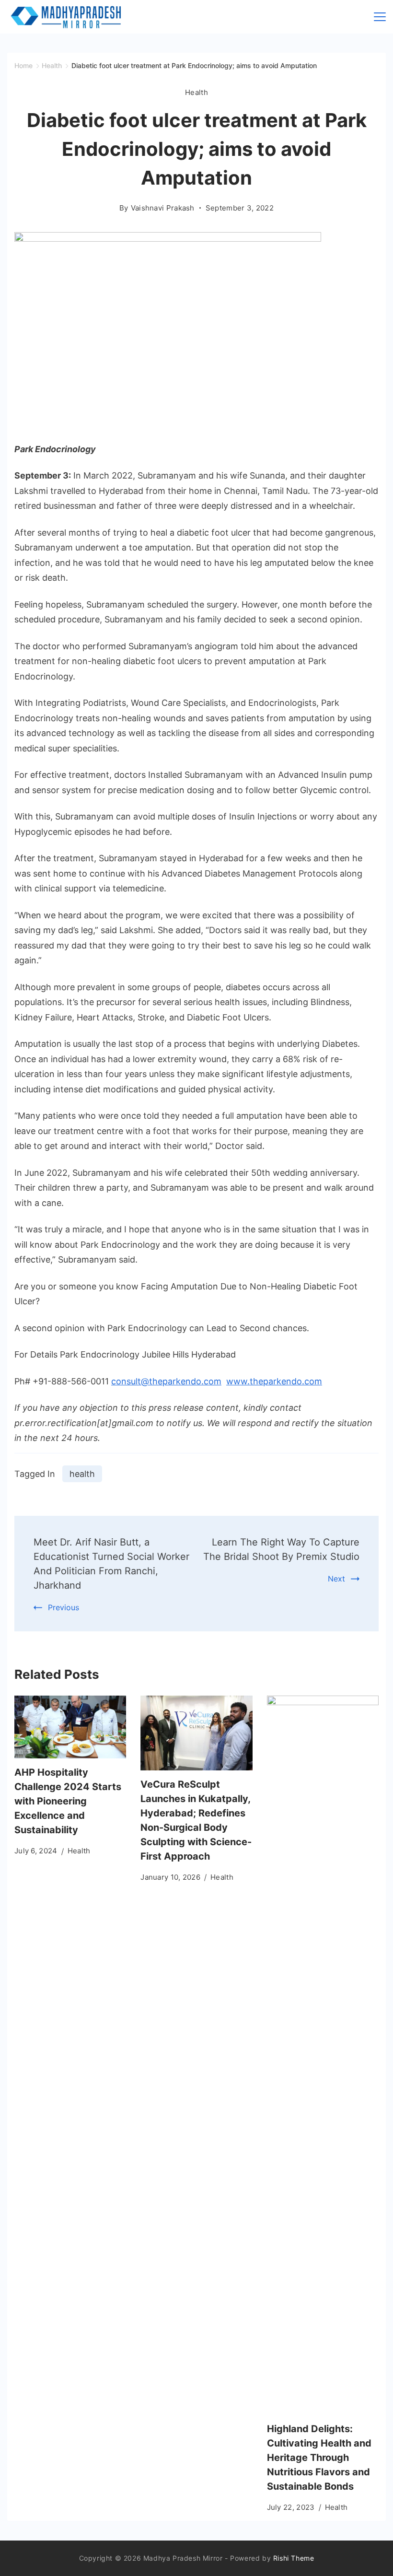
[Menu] (380, 17)
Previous (64, 1607)
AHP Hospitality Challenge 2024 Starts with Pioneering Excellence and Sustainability (68, 1801)
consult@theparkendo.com (166, 1381)
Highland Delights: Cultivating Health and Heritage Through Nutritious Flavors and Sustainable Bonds (319, 2458)
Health (196, 92)
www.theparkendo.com (274, 1381)
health (82, 1474)
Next (336, 1579)
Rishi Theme (294, 2558)
